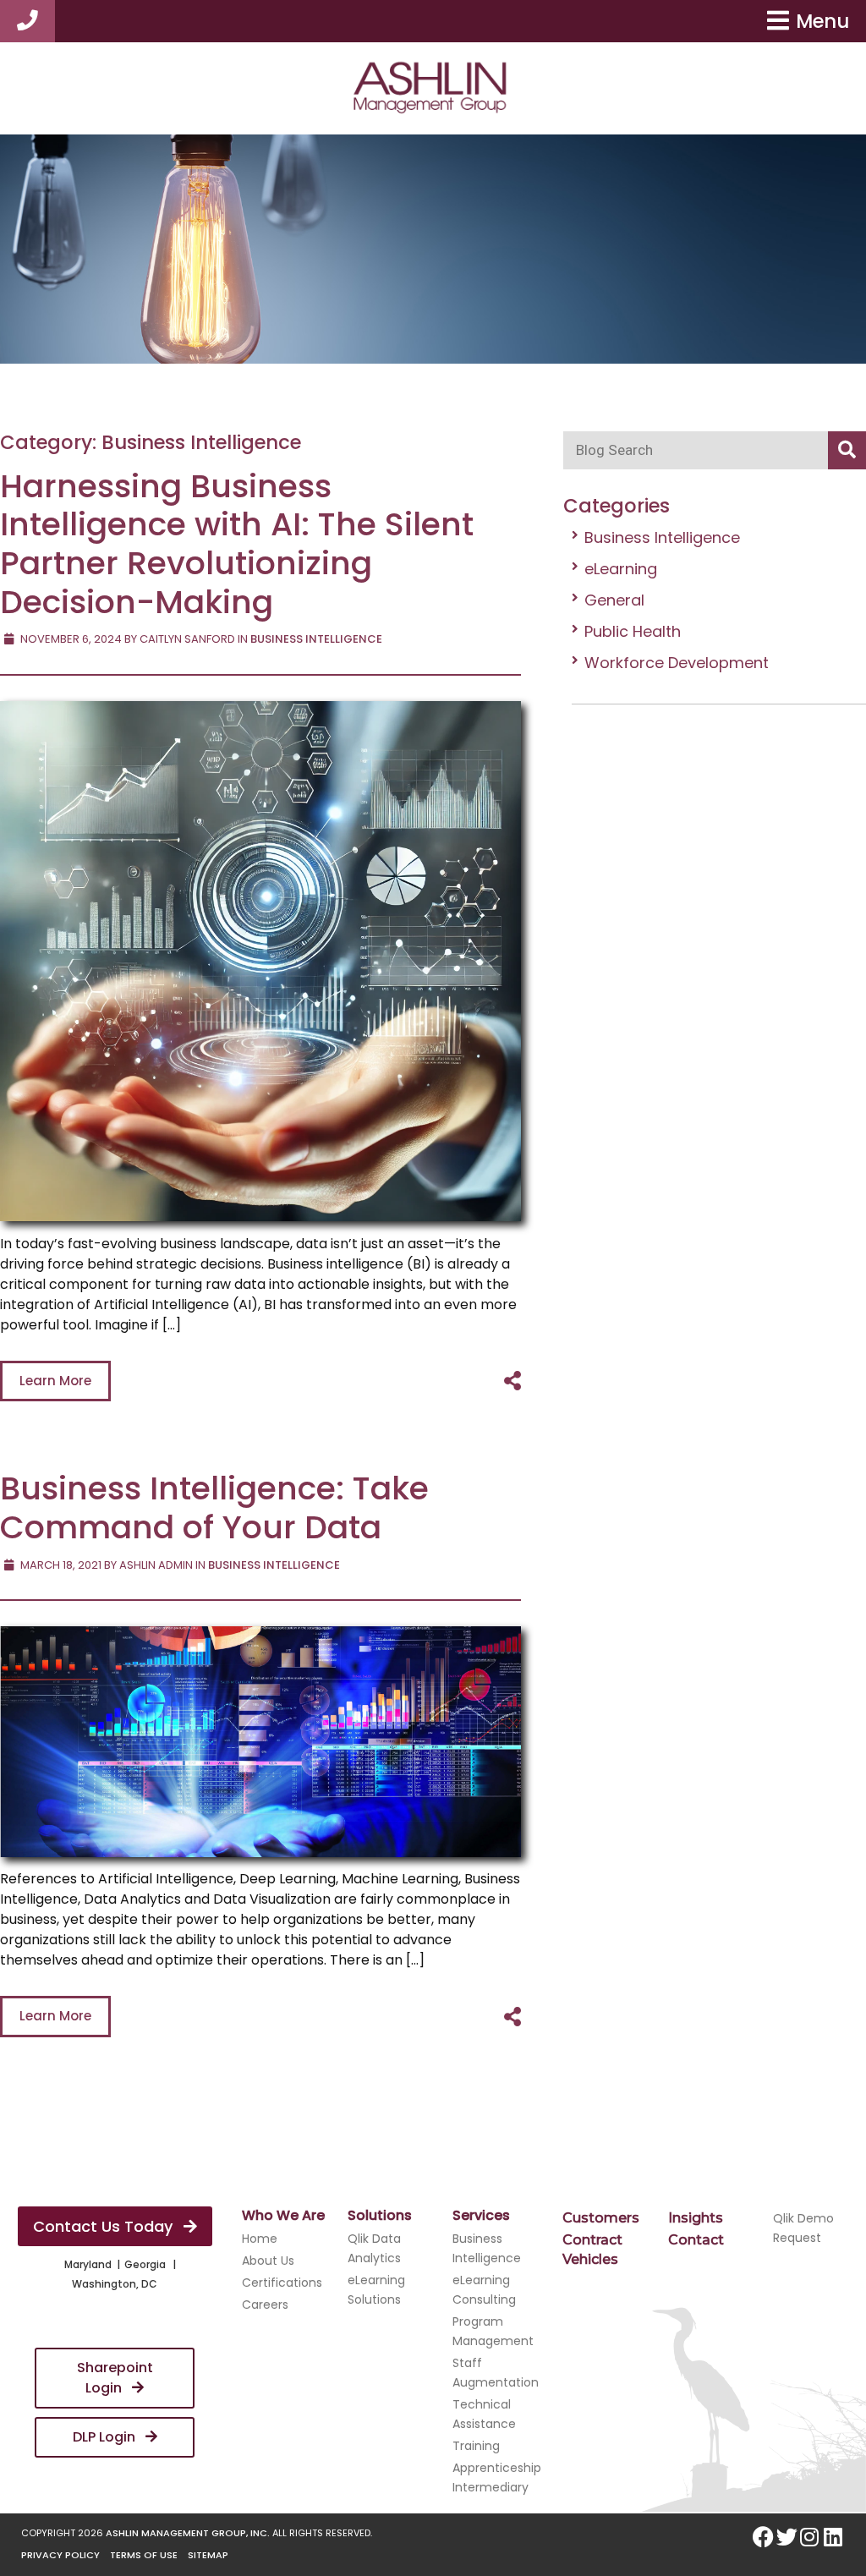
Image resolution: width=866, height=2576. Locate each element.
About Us (268, 2261)
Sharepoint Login (115, 2378)
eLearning (621, 569)
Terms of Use (144, 2555)
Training (476, 2446)
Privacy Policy (60, 2555)
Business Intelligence (662, 537)
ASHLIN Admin (156, 1565)
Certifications (282, 2283)
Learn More (55, 1381)
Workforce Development (677, 663)
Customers (601, 2218)
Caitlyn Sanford (187, 639)
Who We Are (283, 2215)
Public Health (633, 631)
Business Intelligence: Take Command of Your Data (214, 1507)
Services (481, 2215)
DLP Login (106, 2437)
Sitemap (208, 2555)
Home (260, 2239)
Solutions (380, 2215)
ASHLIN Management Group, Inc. (188, 2533)
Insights (696, 2218)
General (614, 600)
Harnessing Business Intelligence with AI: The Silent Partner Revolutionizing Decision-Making (237, 544)
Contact (696, 2240)
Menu (822, 21)
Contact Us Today (105, 2226)
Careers (265, 2305)
